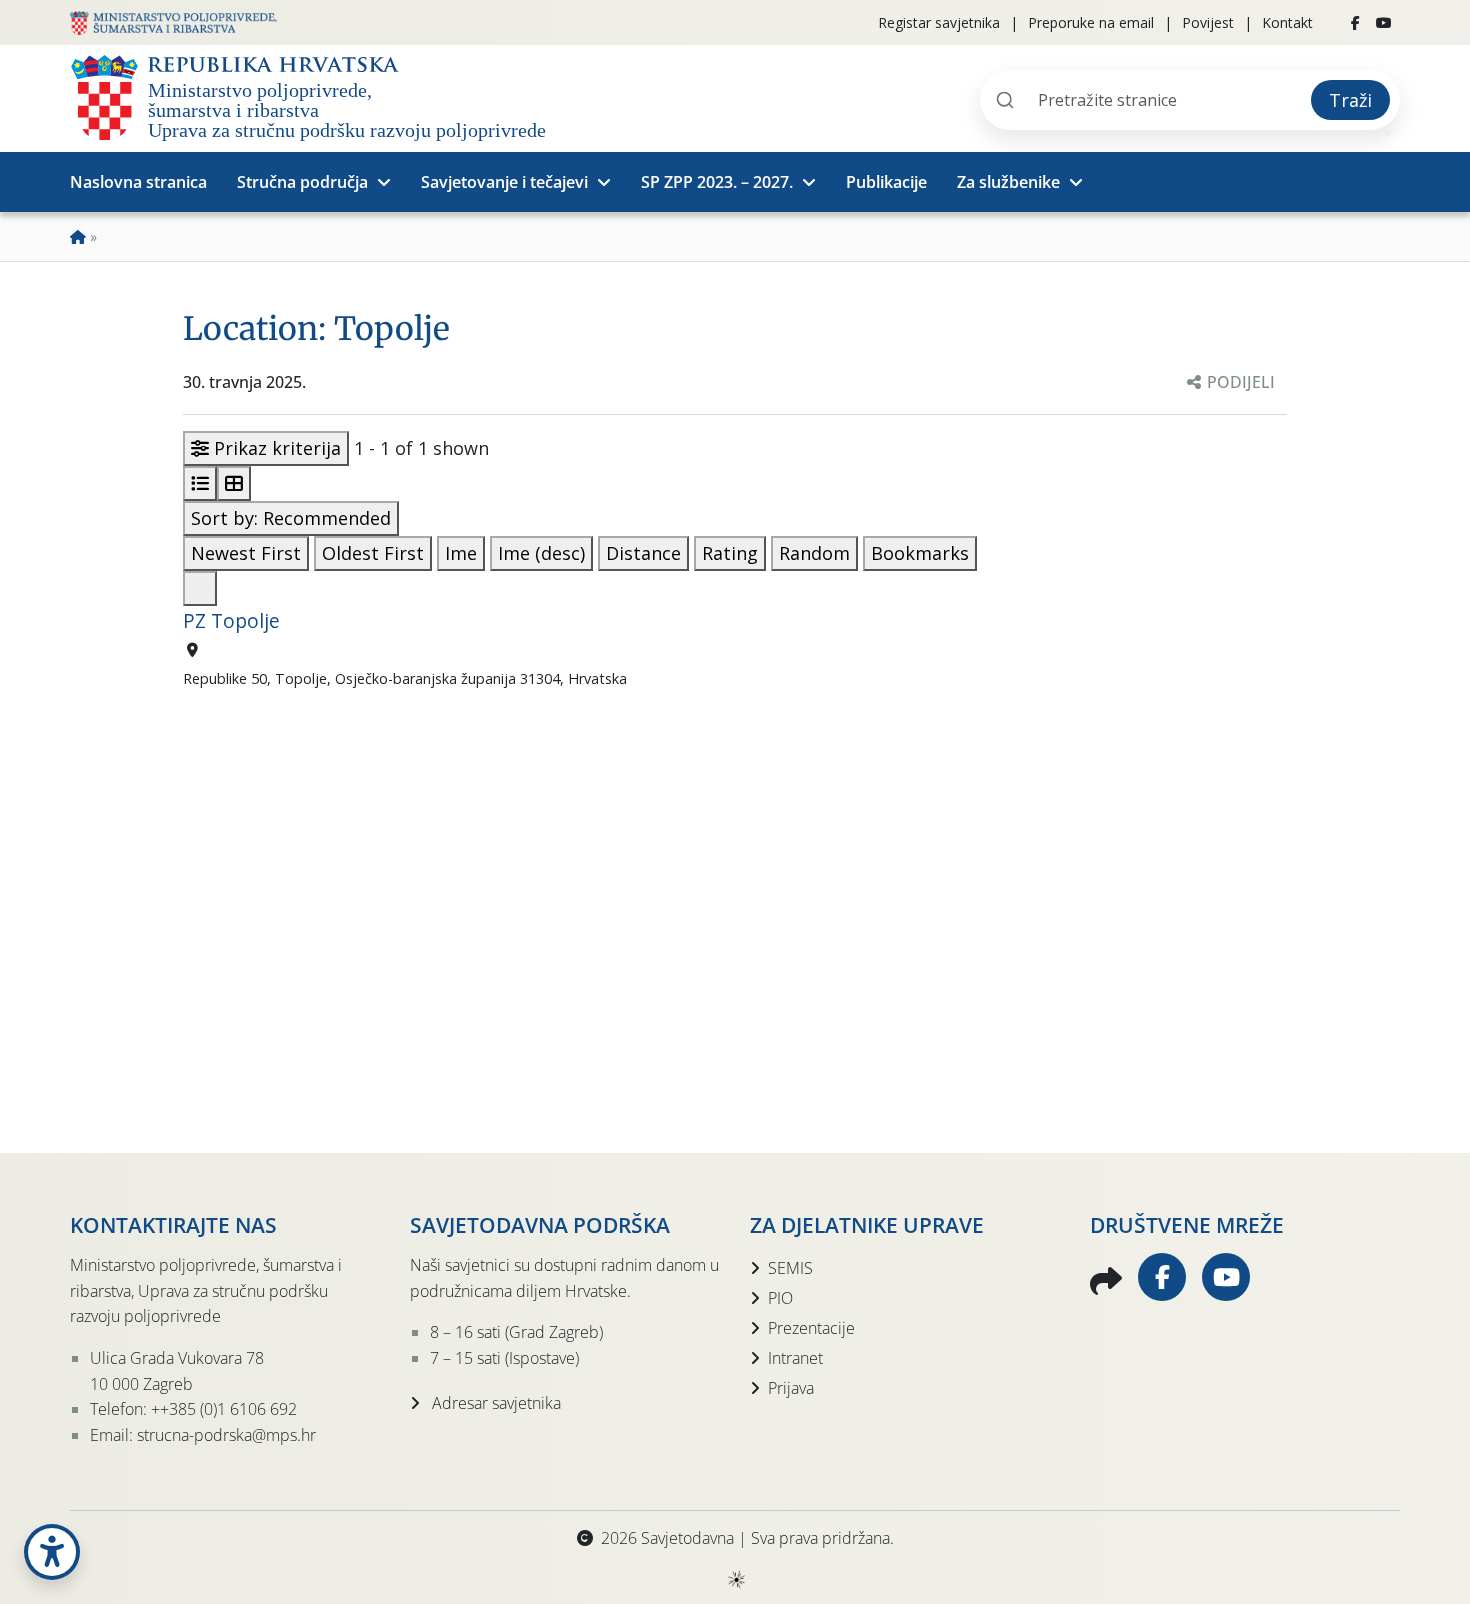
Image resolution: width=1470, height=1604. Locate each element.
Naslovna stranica (138, 182)
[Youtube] (1384, 23)
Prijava (791, 1388)
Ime (461, 553)
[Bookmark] (200, 588)
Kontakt (1287, 22)
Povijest (1208, 22)
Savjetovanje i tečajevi (504, 182)
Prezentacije (811, 1328)
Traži (1350, 100)
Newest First (246, 553)
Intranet (795, 1358)
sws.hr (735, 1578)
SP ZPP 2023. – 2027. (717, 182)
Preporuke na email (1091, 22)
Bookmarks (920, 553)
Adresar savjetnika (494, 1403)
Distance (643, 553)
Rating (730, 553)
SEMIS (790, 1268)
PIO (780, 1298)
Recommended (291, 518)
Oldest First (373, 553)
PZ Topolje (231, 620)
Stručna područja (302, 182)
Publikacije (886, 182)
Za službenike (1008, 182)
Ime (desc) (541, 553)
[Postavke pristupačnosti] (52, 1552)
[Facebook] (1355, 23)
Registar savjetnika (939, 22)
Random (814, 553)
